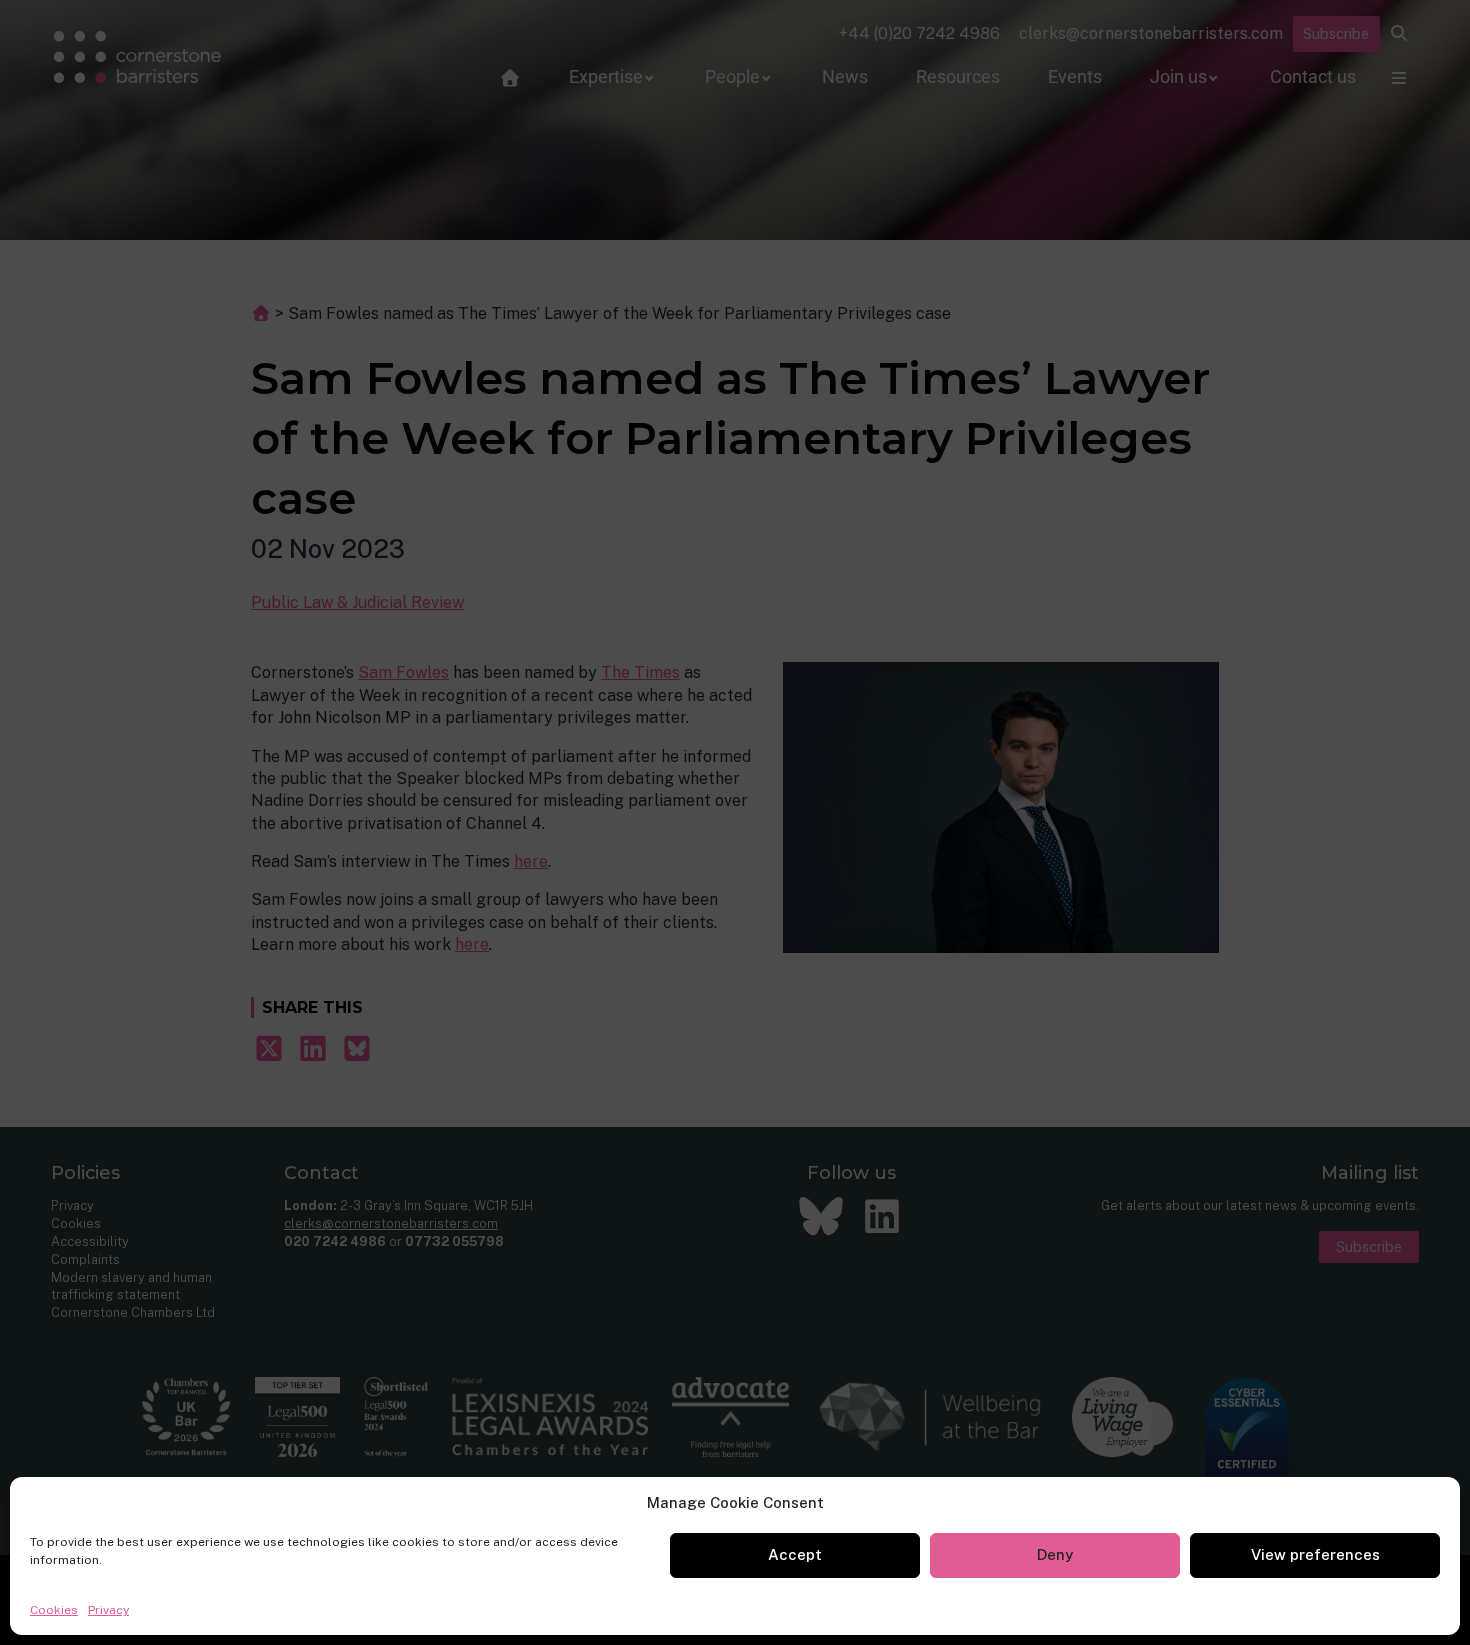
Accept (795, 1554)
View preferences (1315, 1554)
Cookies (54, 1610)
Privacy (108, 1610)
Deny (1055, 1554)
